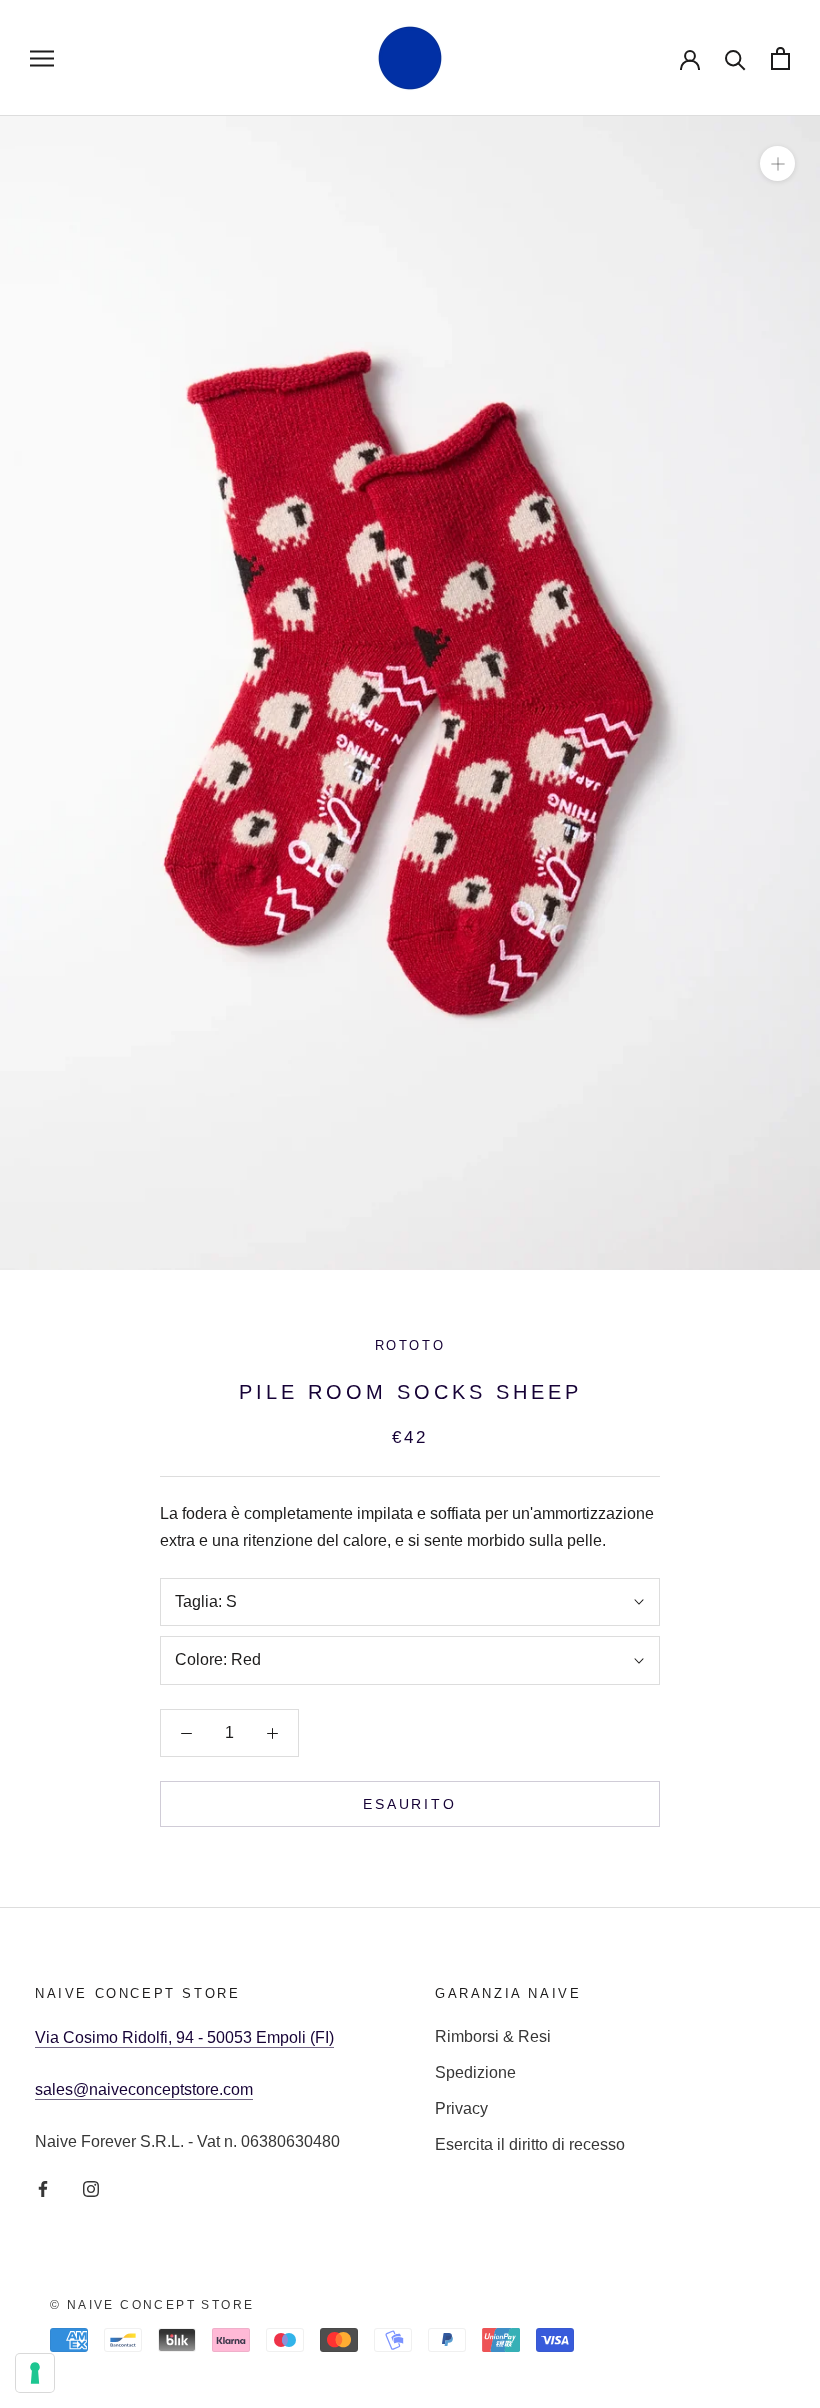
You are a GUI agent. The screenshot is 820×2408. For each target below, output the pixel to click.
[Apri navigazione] (42, 57)
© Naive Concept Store (152, 2305)
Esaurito (409, 1804)
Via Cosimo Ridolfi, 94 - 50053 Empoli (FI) (184, 2037)
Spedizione (475, 2072)
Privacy (461, 2108)
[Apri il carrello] (780, 58)
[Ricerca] (735, 58)
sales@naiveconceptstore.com (144, 2089)
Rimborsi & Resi (493, 2036)
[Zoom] (777, 163)
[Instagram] (91, 2188)
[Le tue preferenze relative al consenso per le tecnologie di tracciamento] (35, 2373)
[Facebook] (43, 2188)
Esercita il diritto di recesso (530, 2144)
